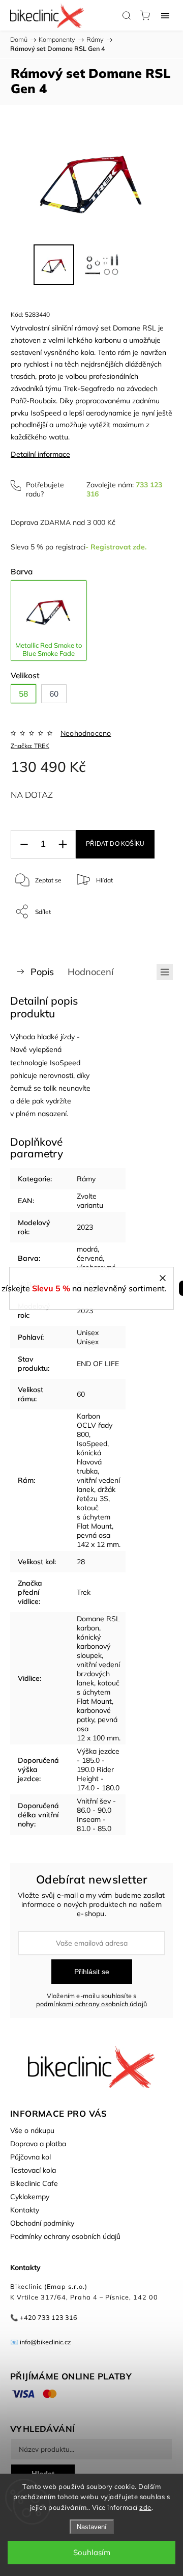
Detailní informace (40, 454)
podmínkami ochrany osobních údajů (92, 2004)
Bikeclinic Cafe (34, 2183)
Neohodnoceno (86, 733)
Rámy (86, 1179)
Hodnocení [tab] (90, 972)
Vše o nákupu (32, 2130)
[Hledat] (127, 15)
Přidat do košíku (115, 844)
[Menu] (165, 15)
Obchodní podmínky (42, 2223)
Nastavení (92, 2527)
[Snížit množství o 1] (24, 844)
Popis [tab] (42, 972)
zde (145, 2507)
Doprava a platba (38, 2144)
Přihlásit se (92, 1972)
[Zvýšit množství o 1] (63, 844)
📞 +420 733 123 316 (44, 2317)
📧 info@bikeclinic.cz (41, 2342)
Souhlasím (92, 2552)
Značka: (30, 746)
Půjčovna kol (30, 2157)
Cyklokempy (30, 2197)
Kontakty (25, 2210)
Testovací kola (33, 2170)
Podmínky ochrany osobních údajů (65, 2236)
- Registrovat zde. (116, 547)
